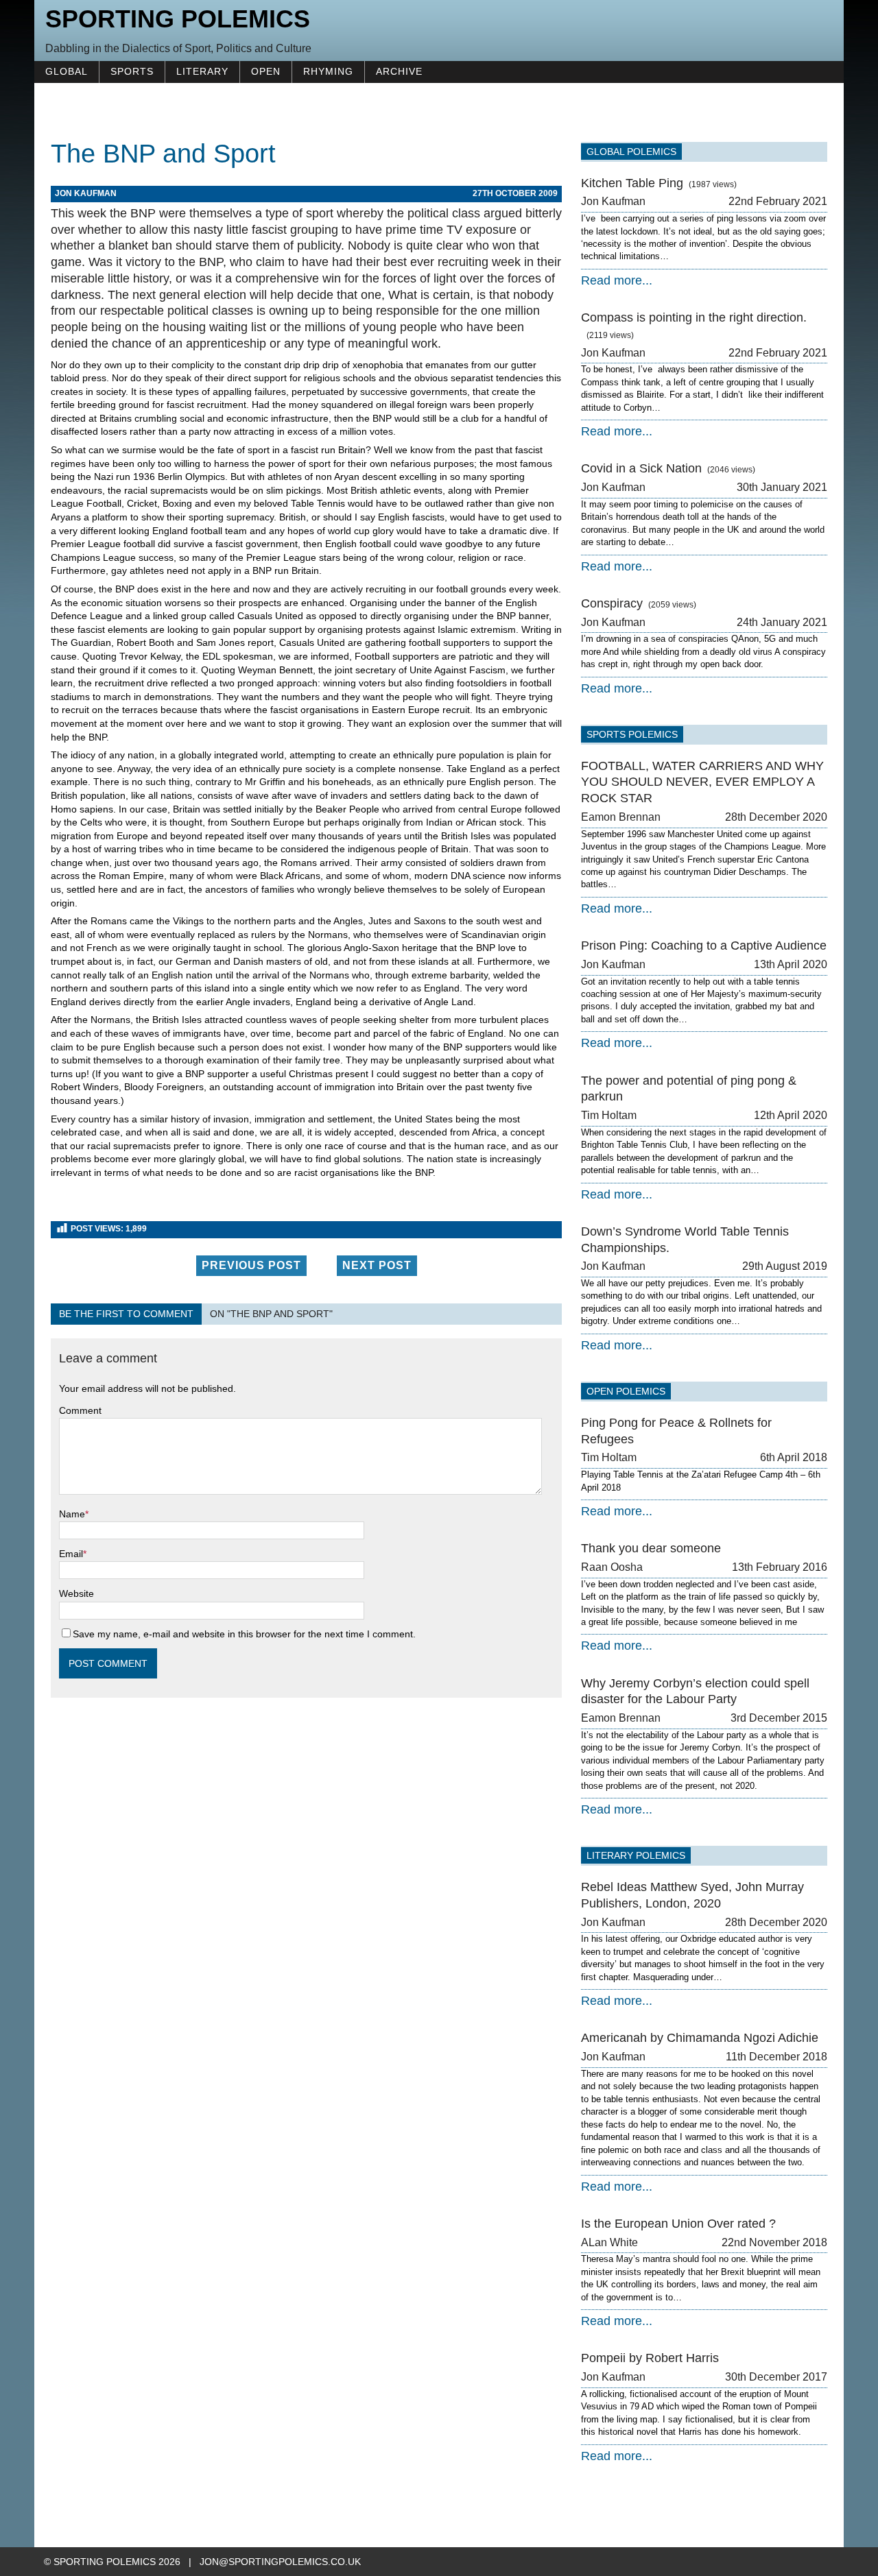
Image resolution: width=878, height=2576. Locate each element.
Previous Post (251, 1265)
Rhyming (328, 71)
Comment (80, 1410)
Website (76, 1593)
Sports (132, 71)
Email (71, 1554)
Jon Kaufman (86, 193)
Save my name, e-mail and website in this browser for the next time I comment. (244, 1634)
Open (266, 71)
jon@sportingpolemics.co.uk (280, 2562)
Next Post (377, 1265)
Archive (399, 71)
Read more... (617, 280)
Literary (202, 71)
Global (67, 71)
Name (72, 1514)
